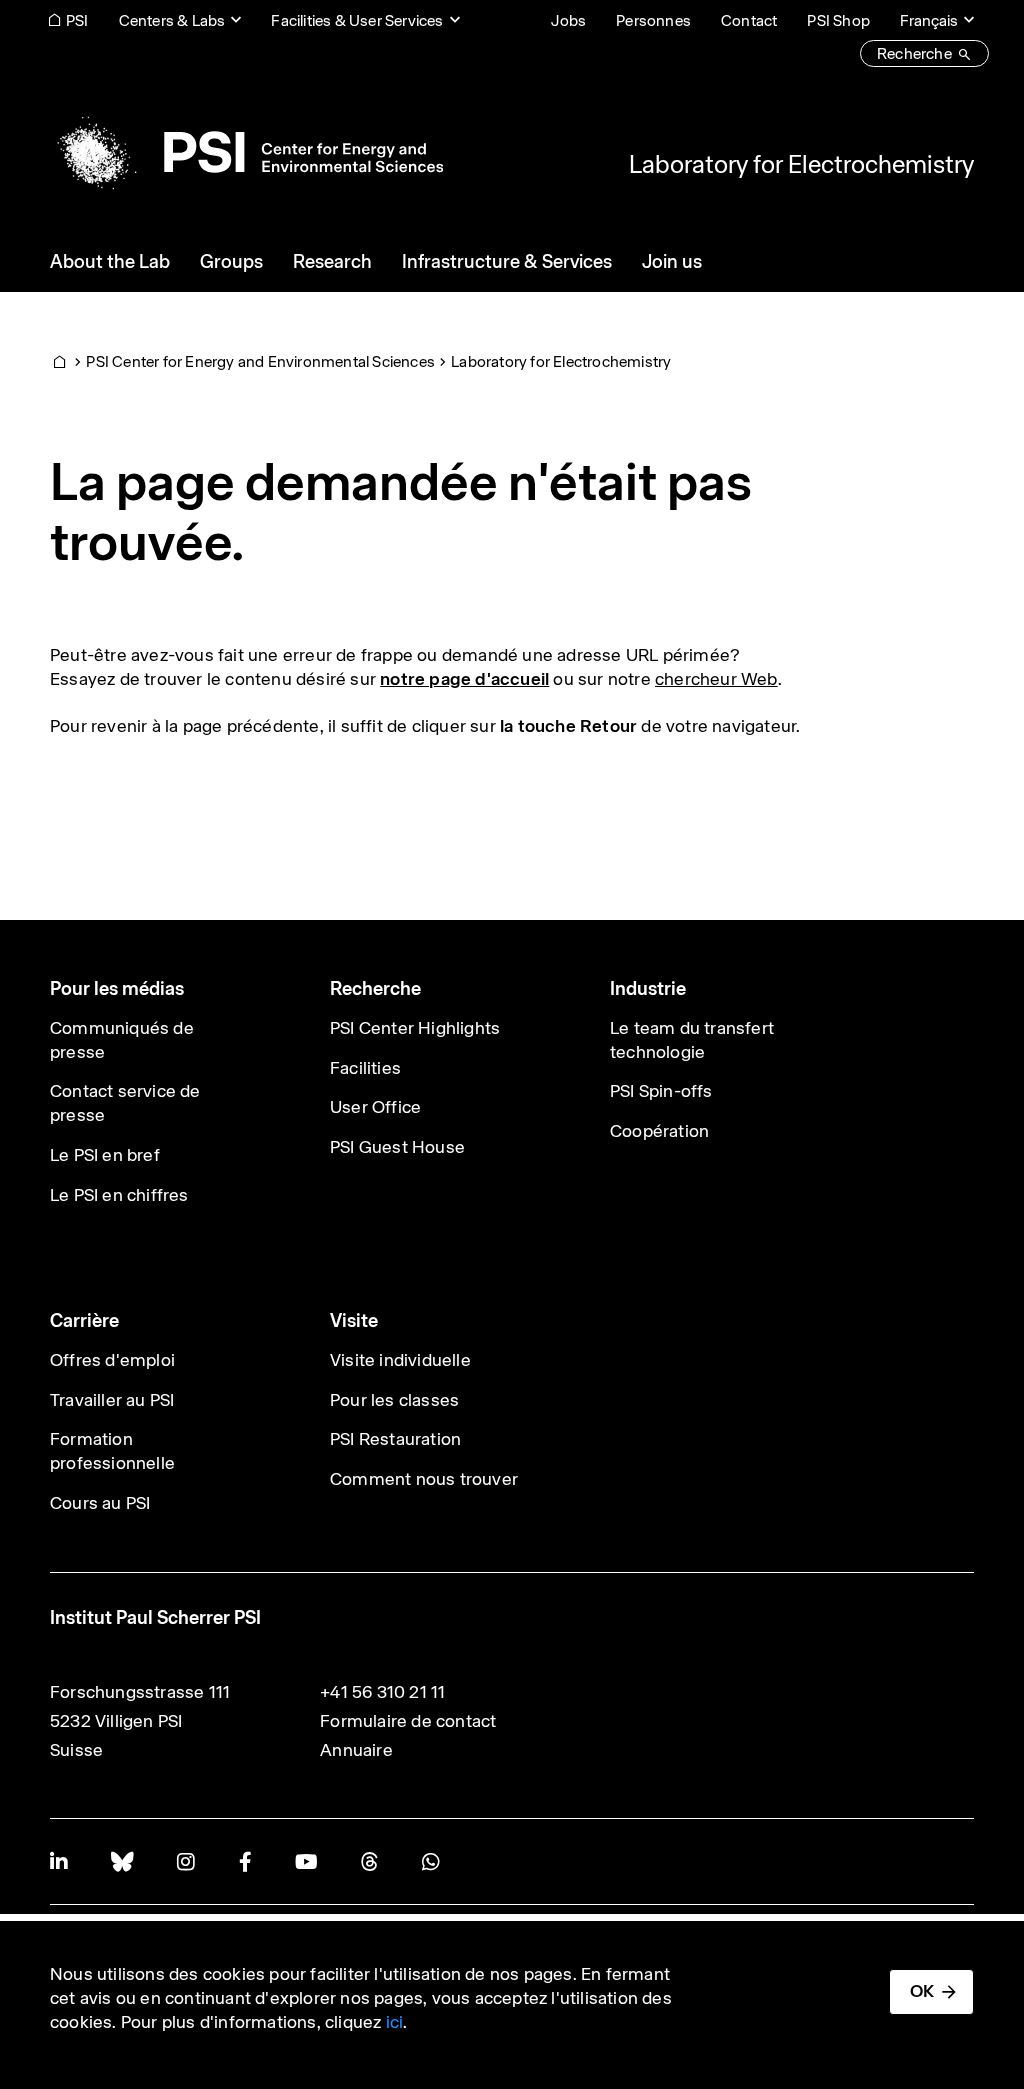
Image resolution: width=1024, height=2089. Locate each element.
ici (395, 2022)
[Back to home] (246, 152)
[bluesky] (122, 1861)
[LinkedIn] (58, 1861)
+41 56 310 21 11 (382, 1692)
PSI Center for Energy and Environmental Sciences (260, 361)
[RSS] (369, 1861)
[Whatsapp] (430, 1861)
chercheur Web (716, 679)
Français (929, 20)
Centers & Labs (172, 20)
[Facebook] (245, 1861)
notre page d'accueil (464, 679)
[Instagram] (185, 1861)
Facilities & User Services (357, 20)
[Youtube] (306, 1861)
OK (922, 1991)
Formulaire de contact (408, 1721)
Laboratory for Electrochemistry (801, 164)
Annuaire (356, 1750)
